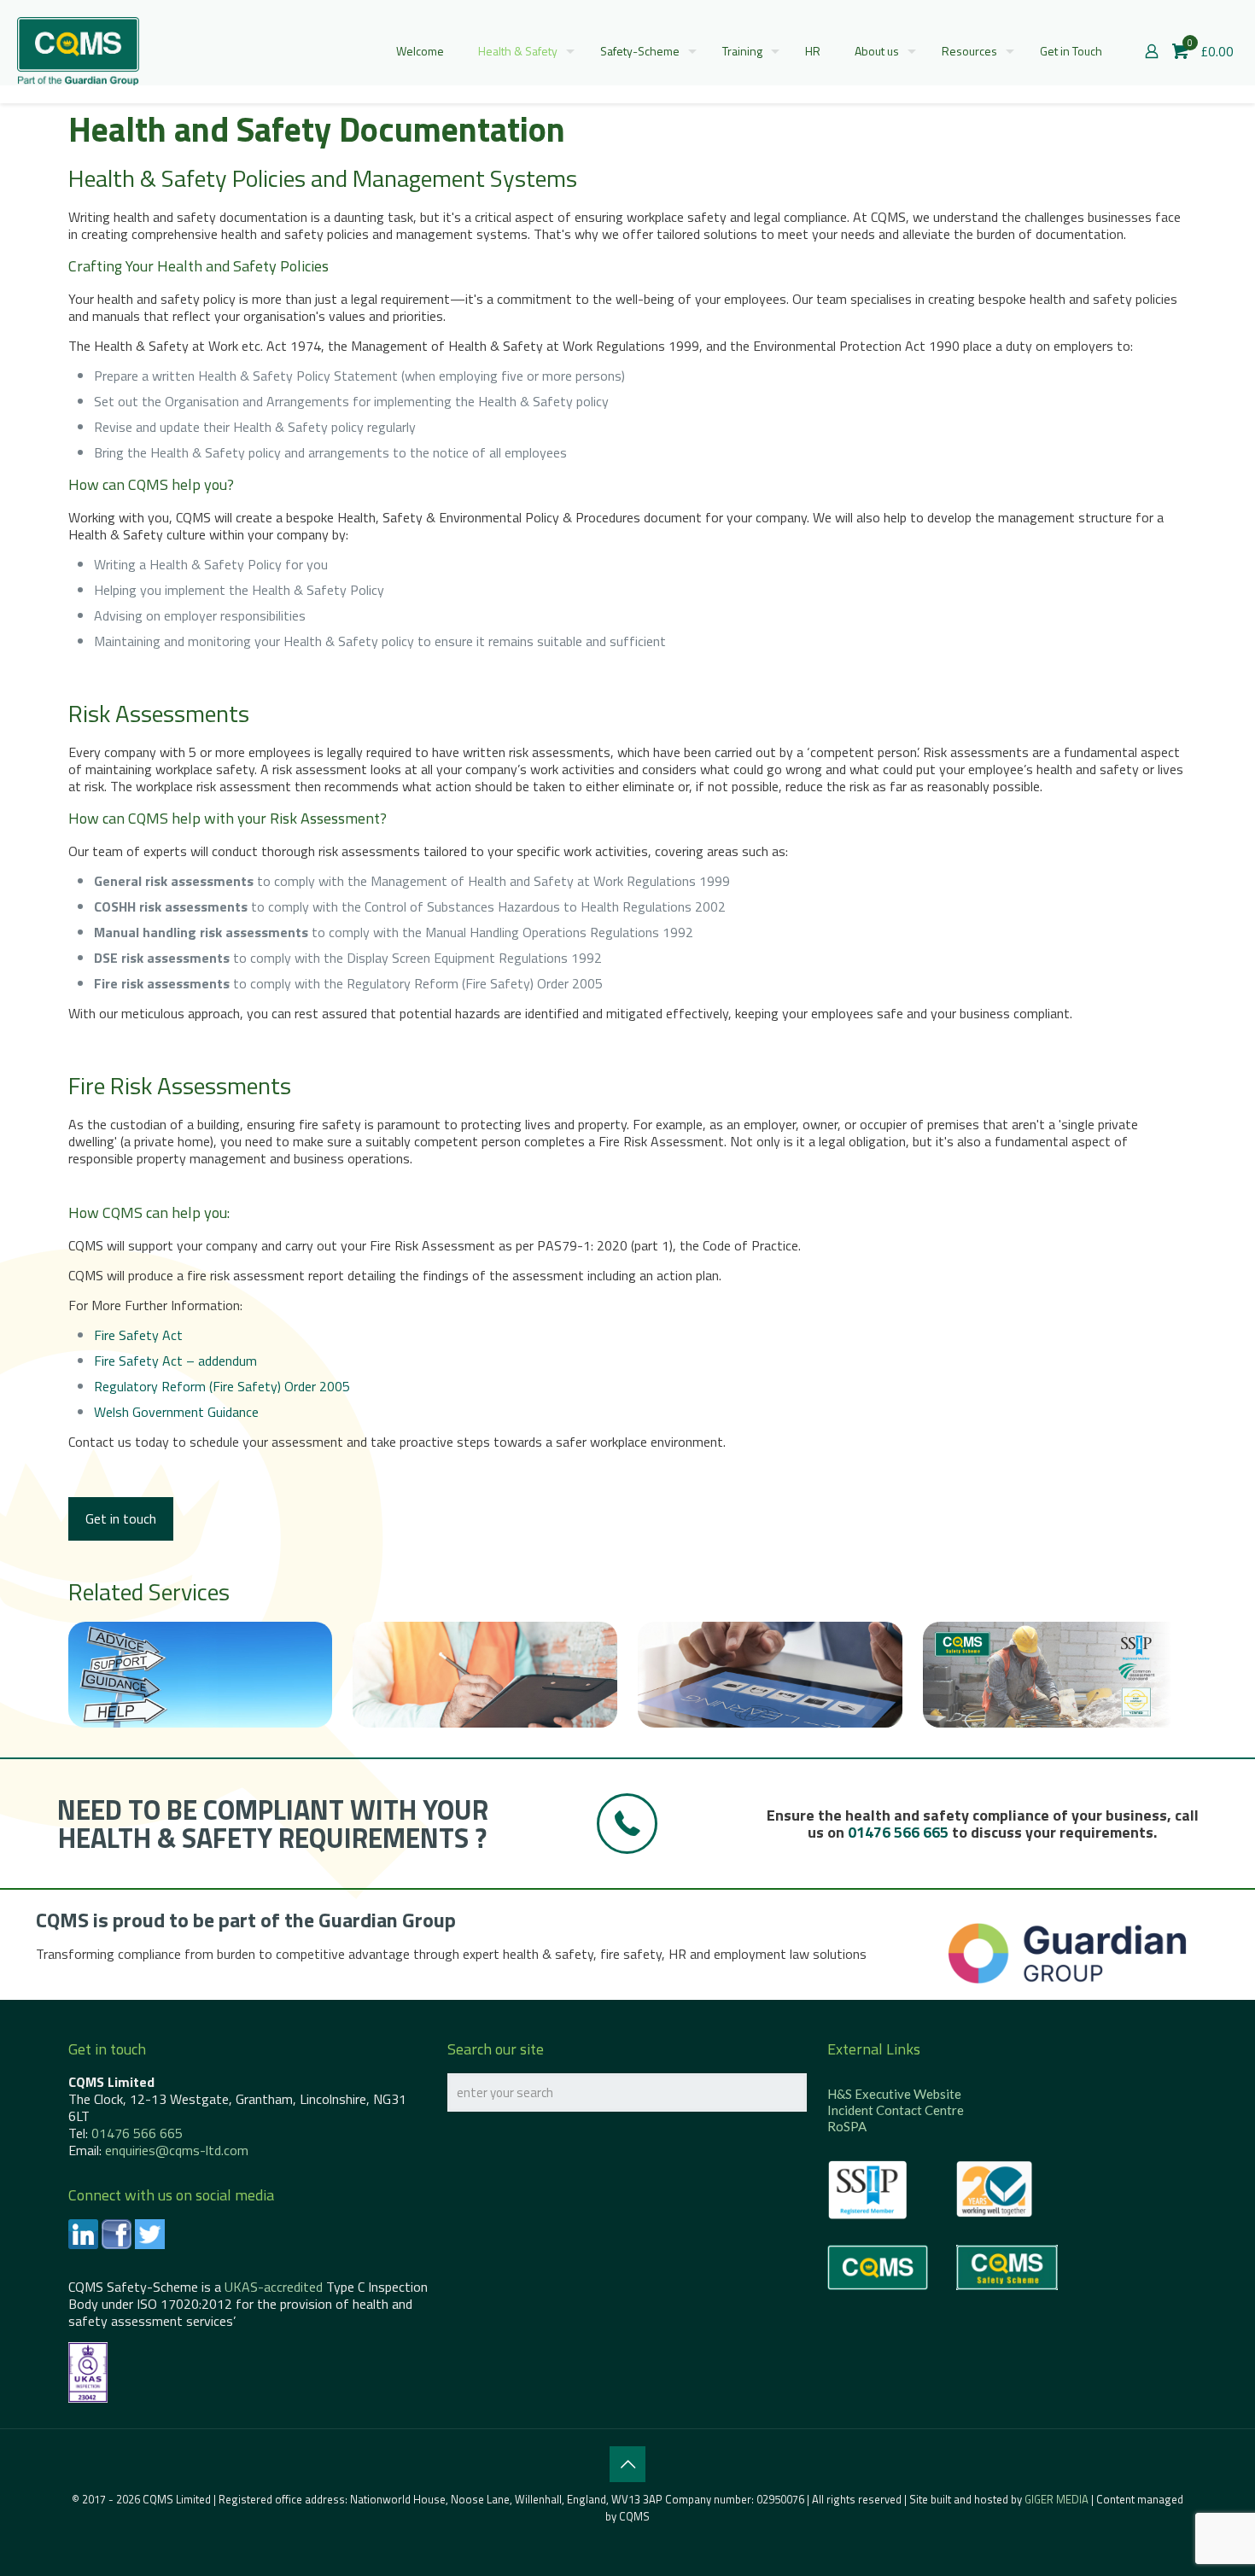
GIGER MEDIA (1057, 2499)
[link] (1067, 1953)
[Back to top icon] (627, 2464)
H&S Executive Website (894, 2094)
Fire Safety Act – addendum (175, 1361)
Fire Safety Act (138, 1335)
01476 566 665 (898, 1832)
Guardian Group (387, 1920)
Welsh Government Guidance (176, 1412)
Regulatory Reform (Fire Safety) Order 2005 (222, 1386)
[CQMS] (78, 51)
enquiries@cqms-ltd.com (177, 2150)
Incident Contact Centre (896, 2110)
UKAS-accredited (274, 2287)
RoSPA (847, 2126)
